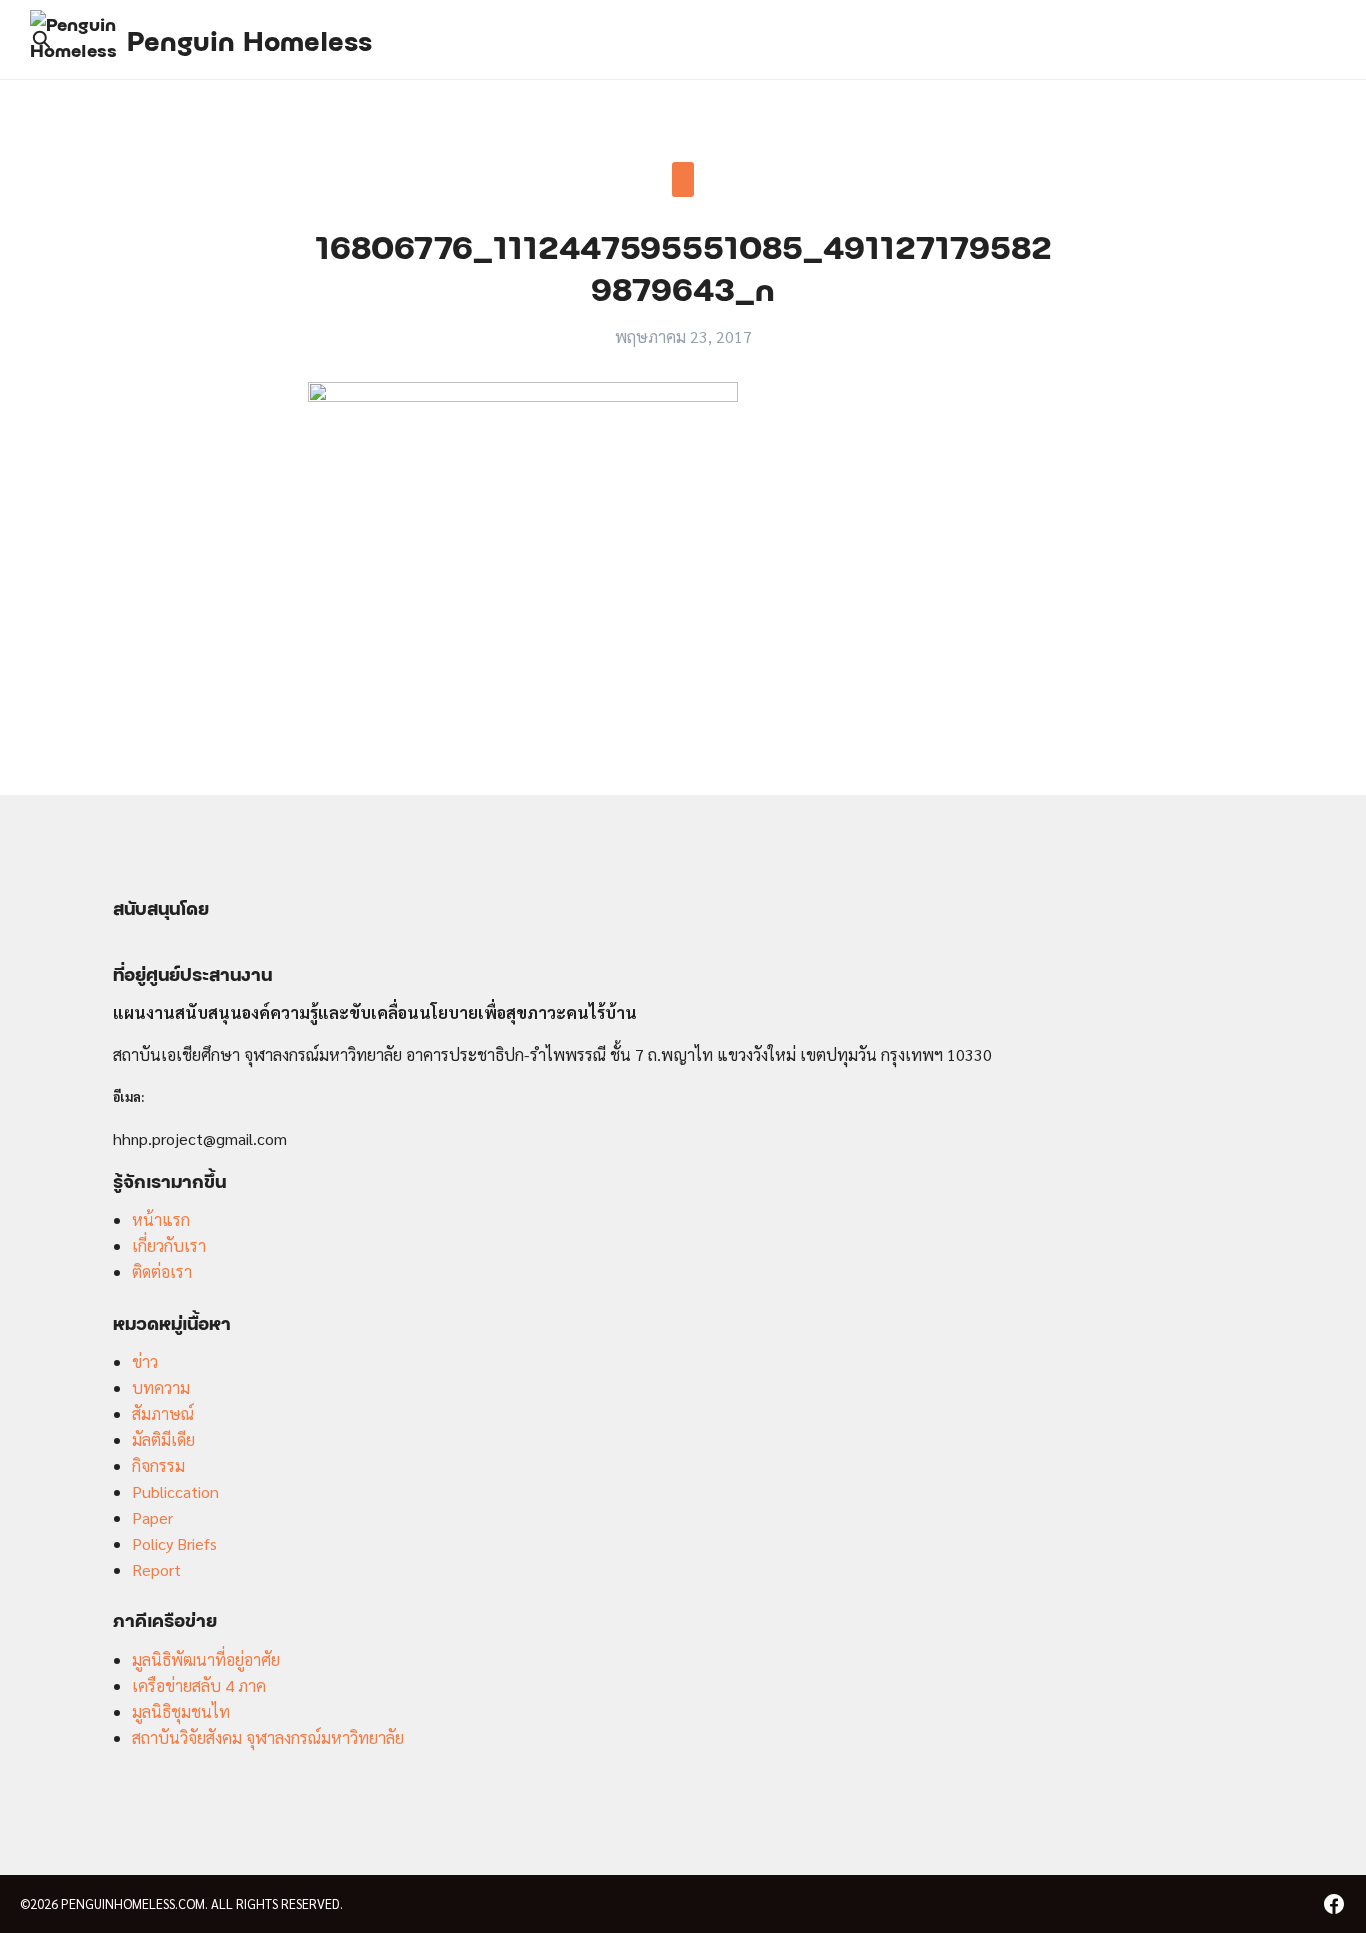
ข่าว (145, 1361)
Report (156, 1569)
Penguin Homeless (249, 39)
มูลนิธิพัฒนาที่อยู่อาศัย (206, 1659)
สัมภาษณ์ (163, 1413)
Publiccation (175, 1491)
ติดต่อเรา (162, 1271)
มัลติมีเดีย (163, 1439)
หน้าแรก (161, 1219)
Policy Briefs (174, 1543)
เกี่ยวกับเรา (169, 1245)
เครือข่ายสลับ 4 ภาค (199, 1685)
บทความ (161, 1387)
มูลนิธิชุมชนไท (181, 1711)
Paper (152, 1517)
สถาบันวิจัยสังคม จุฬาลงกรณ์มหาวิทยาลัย (268, 1737)
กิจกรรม (158, 1465)
